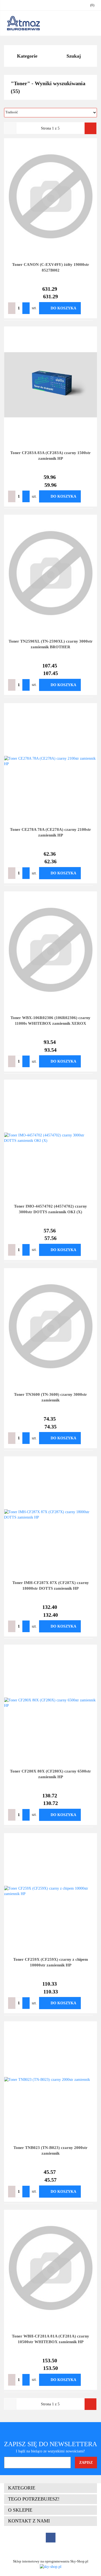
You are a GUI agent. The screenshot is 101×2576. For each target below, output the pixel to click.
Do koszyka (63, 308)
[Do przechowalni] (89, 308)
